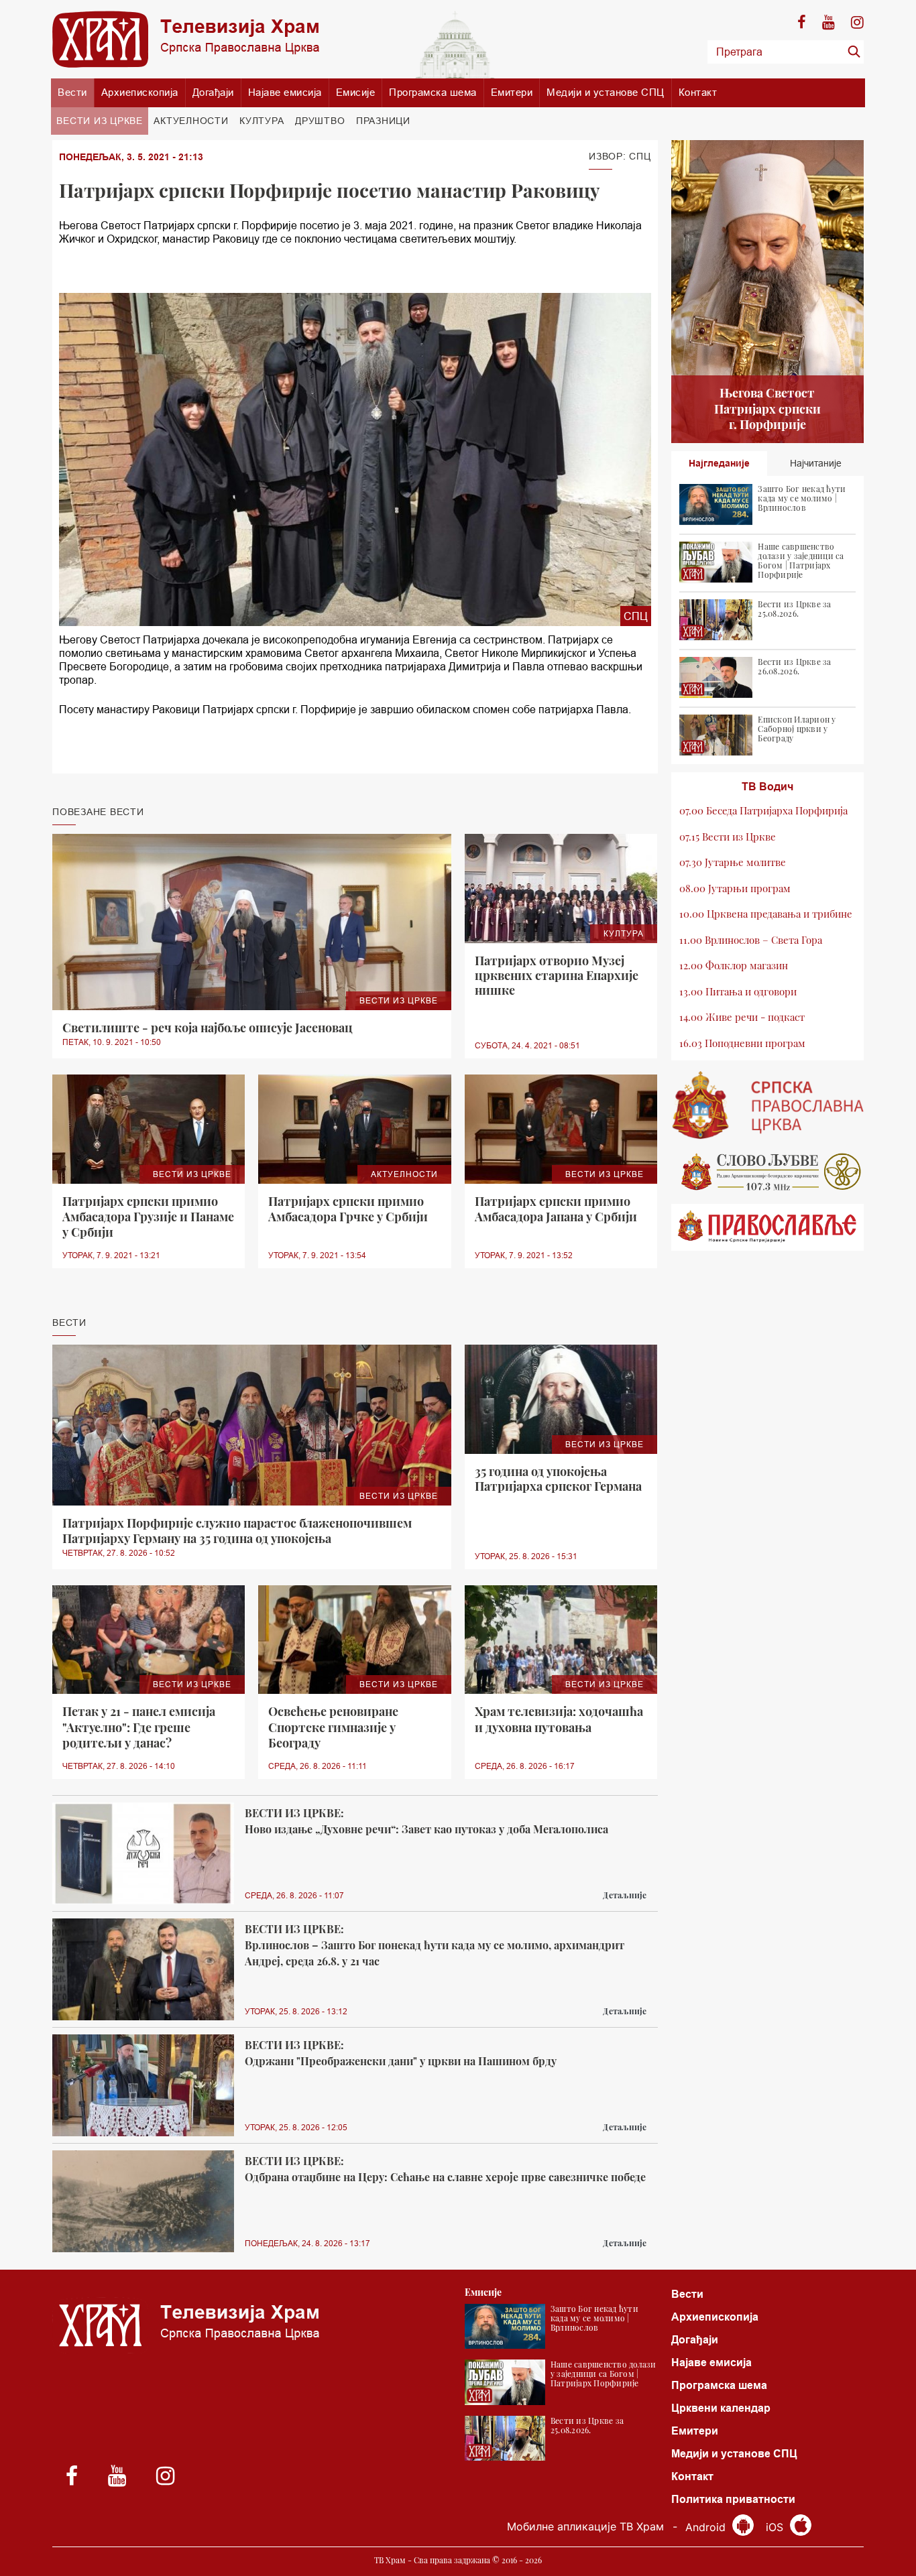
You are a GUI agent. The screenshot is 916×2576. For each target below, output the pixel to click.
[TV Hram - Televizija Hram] (186, 39)
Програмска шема (433, 92)
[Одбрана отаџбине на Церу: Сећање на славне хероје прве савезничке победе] (143, 2202)
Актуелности (191, 121)
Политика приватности (733, 2499)
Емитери (512, 92)
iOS (776, 2527)
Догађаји (213, 92)
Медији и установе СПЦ (606, 92)
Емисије (356, 92)
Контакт (698, 92)
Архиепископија (140, 92)
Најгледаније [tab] (719, 463)
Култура (262, 121)
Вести (72, 92)
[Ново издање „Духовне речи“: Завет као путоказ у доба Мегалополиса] (143, 1854)
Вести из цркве (100, 121)
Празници (383, 121)
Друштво (320, 121)
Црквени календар (721, 2408)
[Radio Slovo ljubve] (768, 1172)
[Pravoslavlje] (768, 1227)
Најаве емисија (285, 92)
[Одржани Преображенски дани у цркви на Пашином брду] (143, 2086)
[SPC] (768, 1105)
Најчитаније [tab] (816, 463)
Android (707, 2527)
